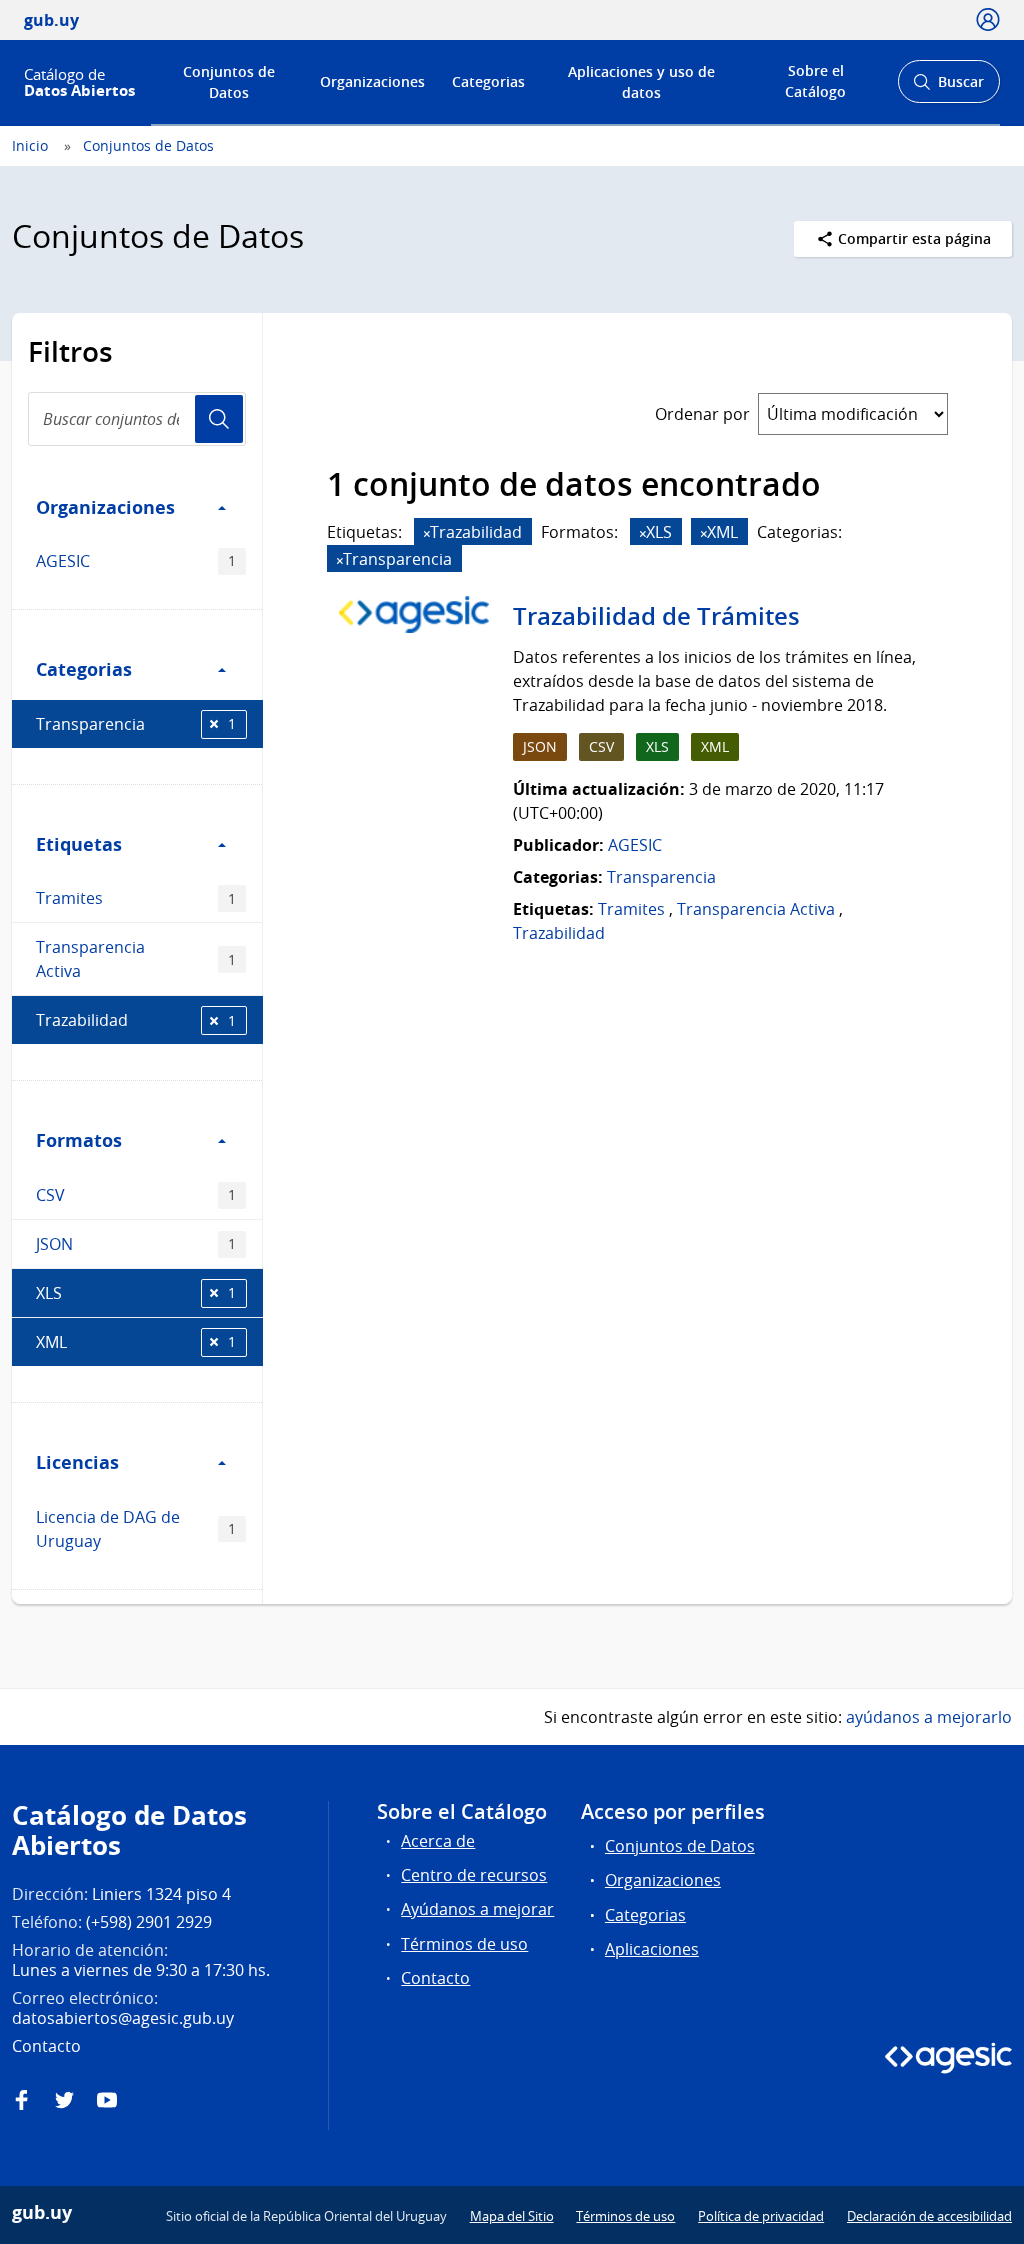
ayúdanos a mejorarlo (929, 1717)
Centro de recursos (474, 1875)
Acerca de (438, 1841)
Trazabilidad (136, 1020)
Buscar (948, 87)
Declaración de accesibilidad (929, 2216)
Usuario (219, 419)
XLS (136, 1293)
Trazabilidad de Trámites (656, 616)
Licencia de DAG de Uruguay (136, 1529)
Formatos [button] (79, 1140)
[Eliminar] (427, 533)
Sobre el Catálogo (815, 81)
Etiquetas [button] (79, 844)
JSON (136, 1244)
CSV (136, 1195)
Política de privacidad (761, 2216)
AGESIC (136, 561)
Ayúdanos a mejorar (477, 1909)
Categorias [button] (84, 669)
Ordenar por (702, 414)
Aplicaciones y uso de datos (641, 82)
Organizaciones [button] (105, 507)
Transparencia (136, 724)
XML (136, 1342)
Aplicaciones (652, 1949)
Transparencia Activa (136, 959)
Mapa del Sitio (512, 2216)
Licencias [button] (77, 1462)
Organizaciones (372, 81)
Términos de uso (464, 1944)
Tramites (136, 898)
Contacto (435, 1978)
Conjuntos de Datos (229, 82)
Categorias (488, 81)
